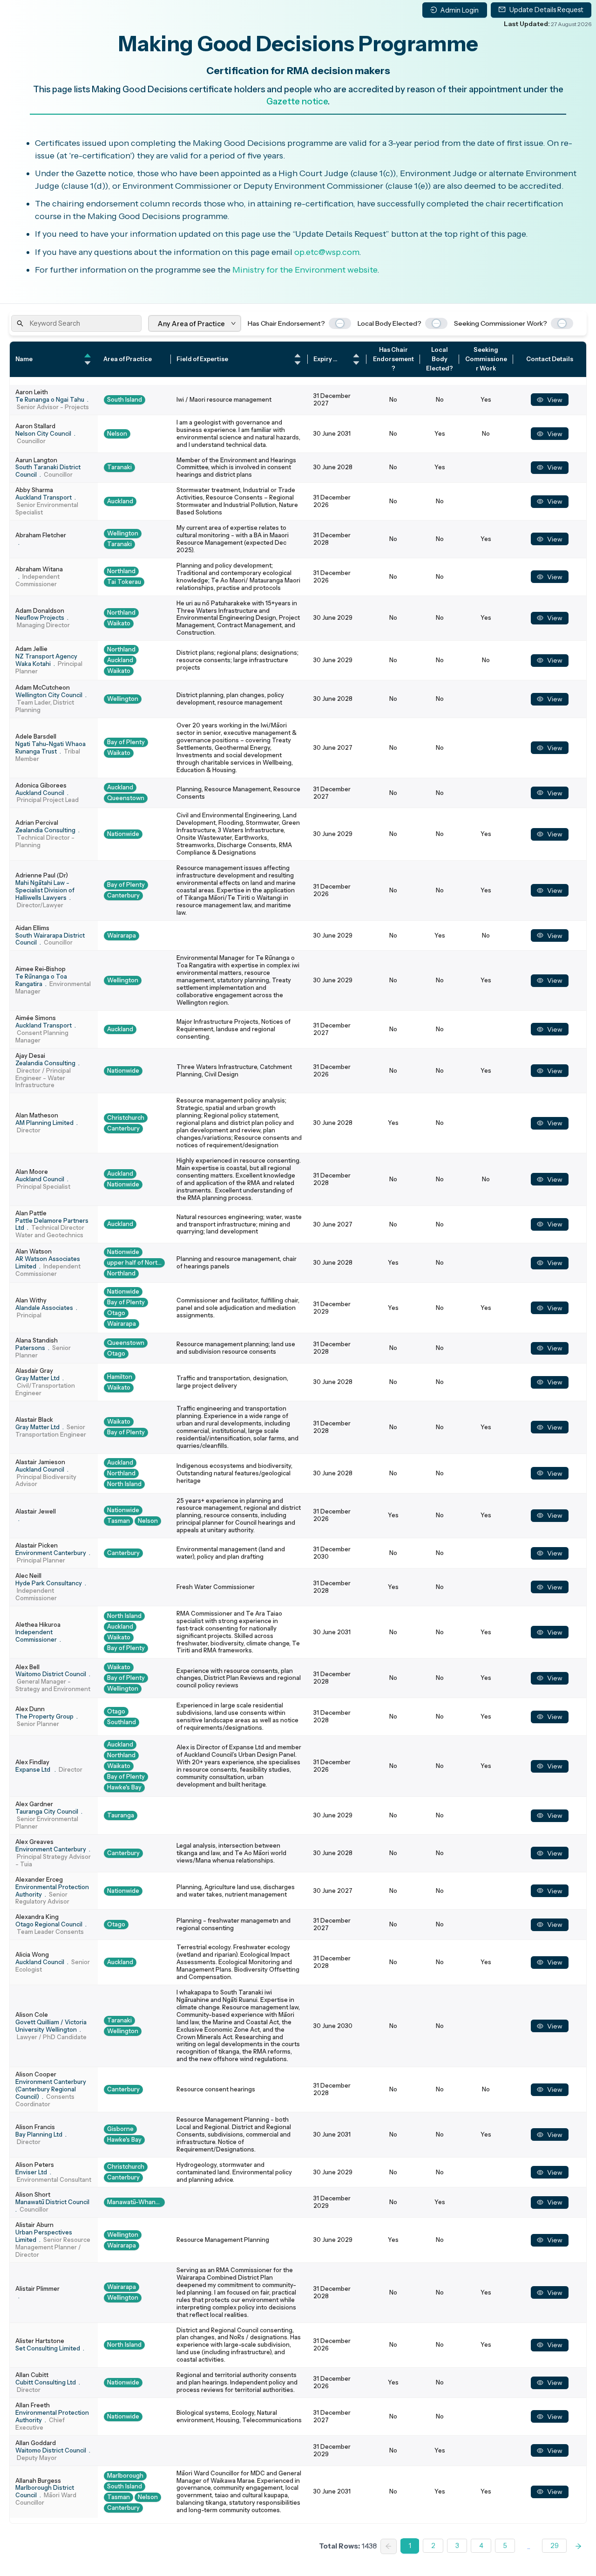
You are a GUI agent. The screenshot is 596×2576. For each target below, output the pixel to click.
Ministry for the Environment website (305, 270)
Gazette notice (297, 101)
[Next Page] (579, 2546)
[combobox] (159, 324)
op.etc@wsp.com (327, 252)
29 (555, 2546)
